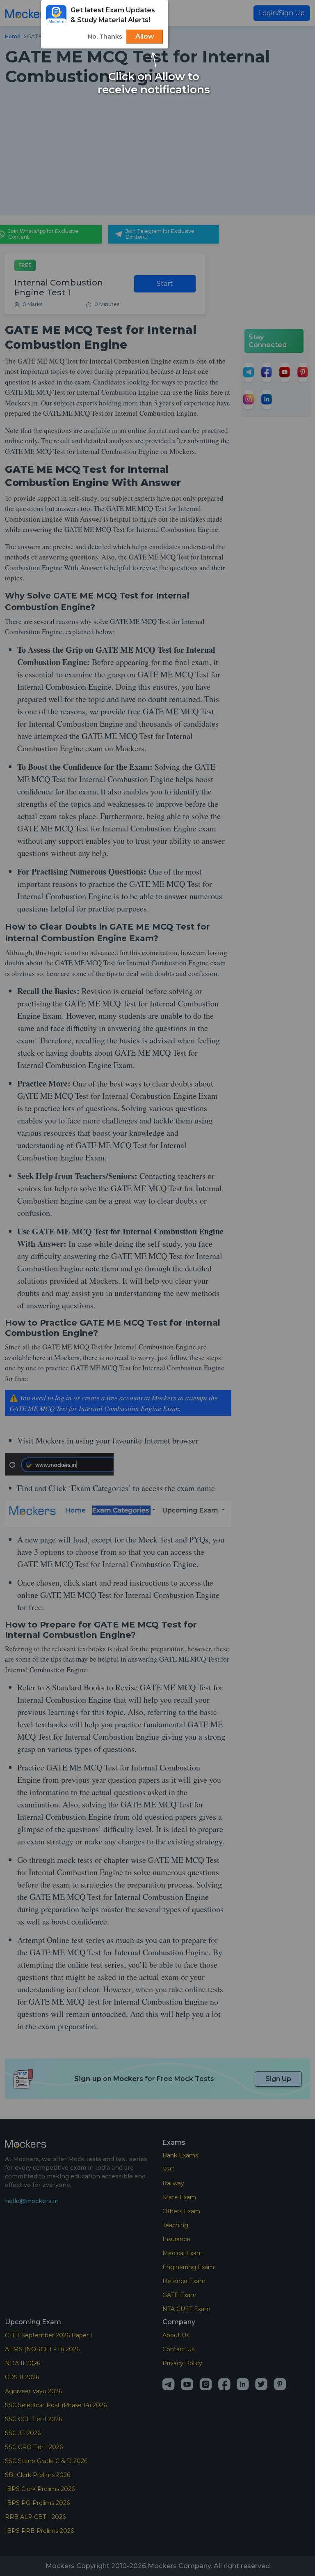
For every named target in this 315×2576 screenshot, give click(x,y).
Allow (145, 36)
